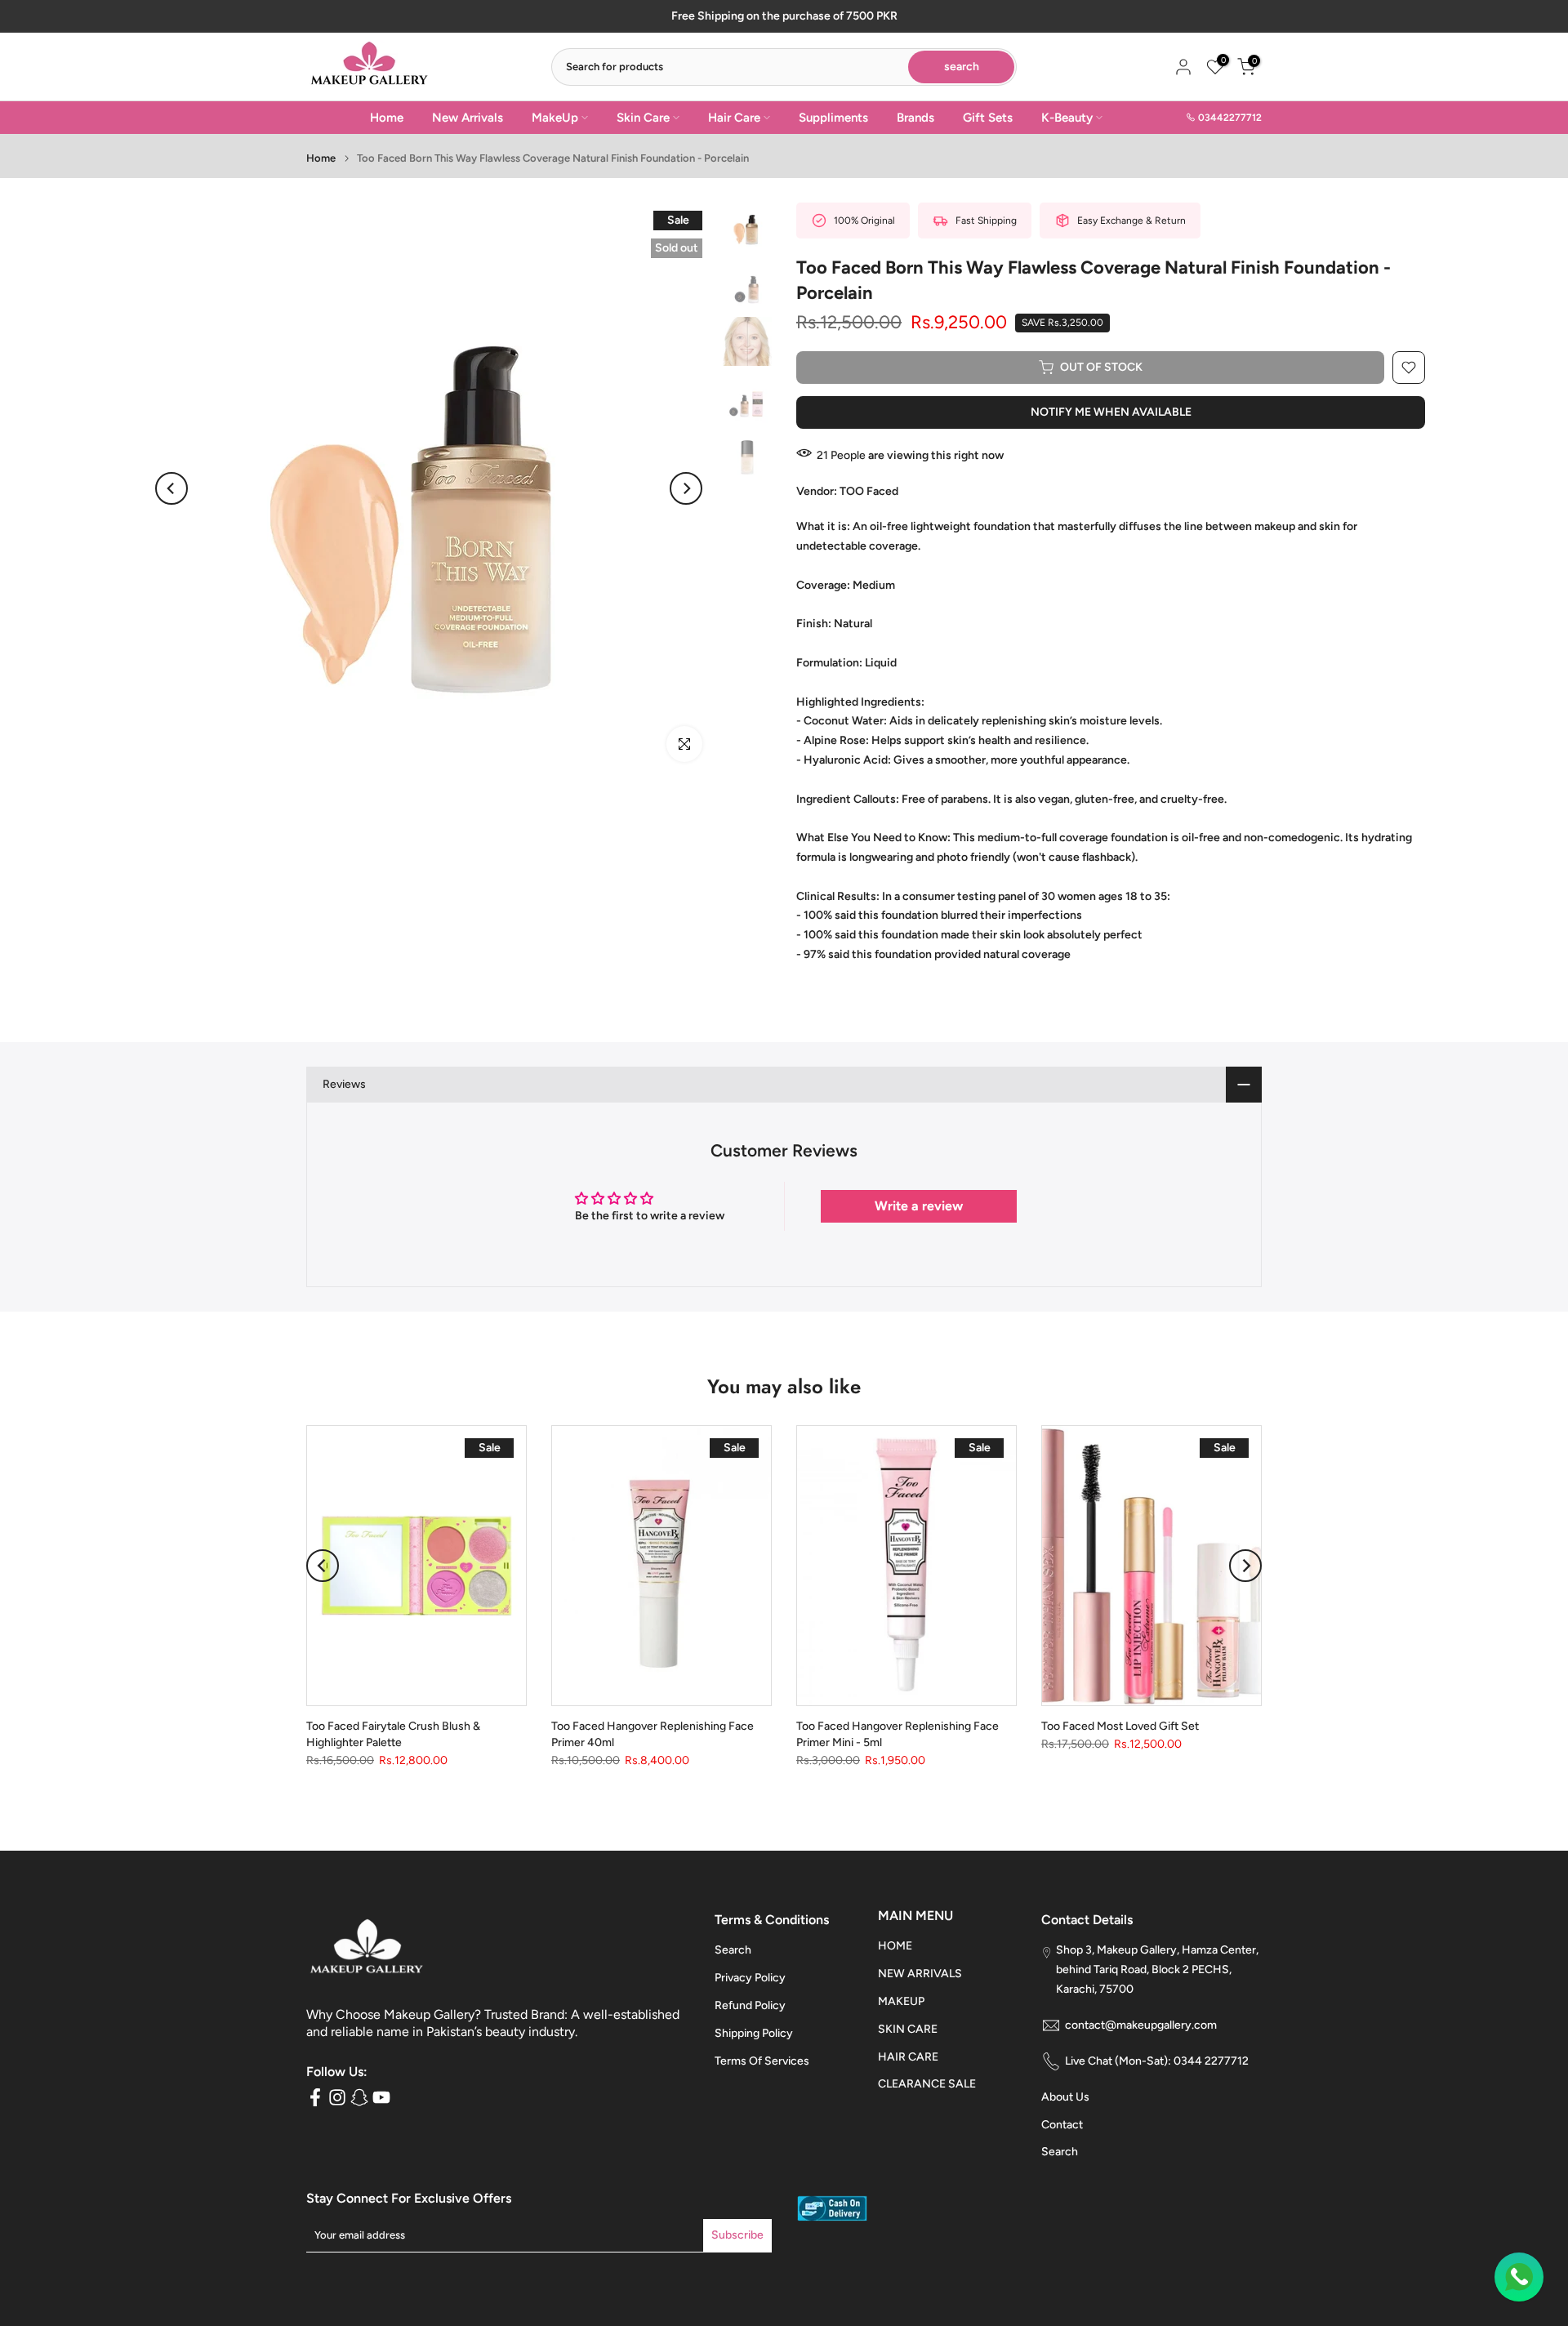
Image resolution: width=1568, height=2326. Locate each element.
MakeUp (555, 118)
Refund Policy (750, 2005)
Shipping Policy (754, 2033)
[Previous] (171, 488)
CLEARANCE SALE (927, 2084)
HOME (895, 1946)
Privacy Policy (750, 1978)
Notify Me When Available (1111, 412)
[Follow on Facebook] (315, 2097)
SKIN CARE (908, 2029)
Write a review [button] (919, 1206)
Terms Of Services (762, 2061)
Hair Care (734, 118)
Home (387, 118)
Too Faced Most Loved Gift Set (1120, 1727)
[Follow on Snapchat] (359, 2097)
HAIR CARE (908, 2057)
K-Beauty (1067, 118)
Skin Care (643, 118)
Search (733, 1950)
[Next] (686, 488)
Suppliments (833, 118)
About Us (1065, 2097)
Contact (1062, 2125)
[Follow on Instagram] (337, 2097)
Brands (915, 118)
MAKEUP (901, 2001)
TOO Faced (869, 491)
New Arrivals (468, 118)
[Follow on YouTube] (381, 2097)
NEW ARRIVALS (920, 1974)
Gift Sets (988, 118)
